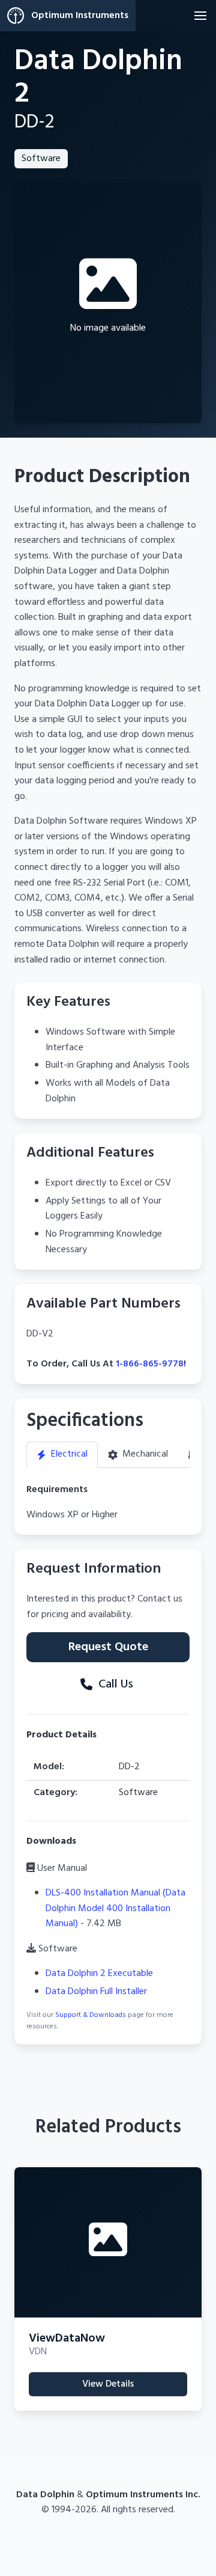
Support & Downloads (91, 2015)
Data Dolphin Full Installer (96, 1992)
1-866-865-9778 (150, 1364)
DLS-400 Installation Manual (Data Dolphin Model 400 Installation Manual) (115, 1908)
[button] (200, 16)
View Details (108, 2384)
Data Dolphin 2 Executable (99, 1974)
